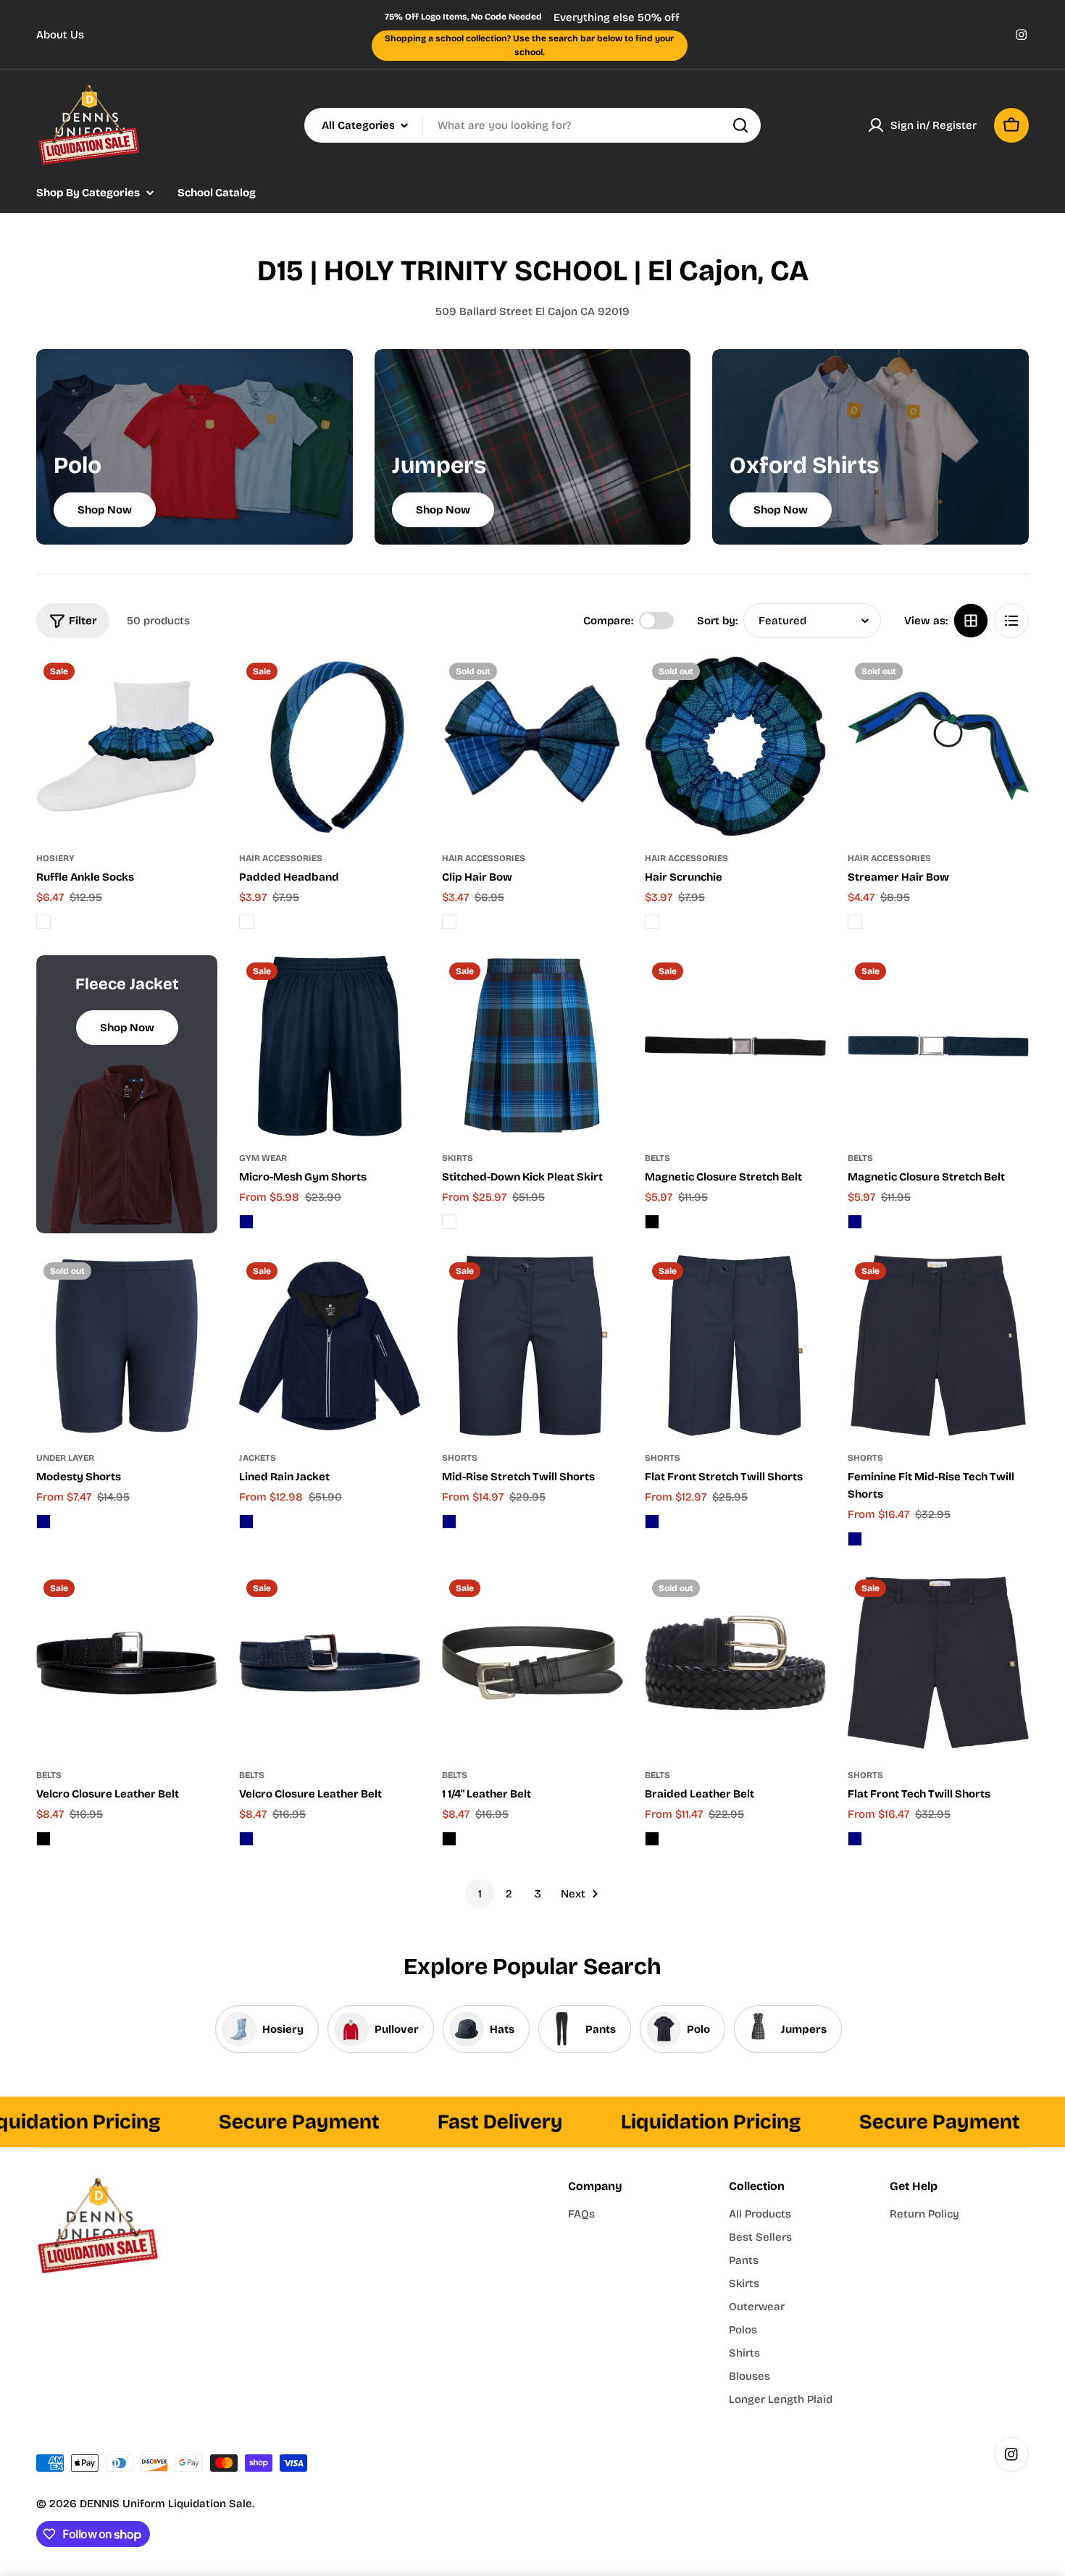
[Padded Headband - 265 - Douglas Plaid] (246, 922)
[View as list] (1011, 621)
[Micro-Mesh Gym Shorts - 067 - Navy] (246, 1222)
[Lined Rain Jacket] (330, 1346)
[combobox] (532, 125)
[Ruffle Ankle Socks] (127, 746)
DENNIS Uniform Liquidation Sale (166, 2504)
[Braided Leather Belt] (735, 1663)
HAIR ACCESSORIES (281, 858)
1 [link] (480, 1894)
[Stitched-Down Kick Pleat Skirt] (532, 1046)
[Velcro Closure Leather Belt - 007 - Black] (43, 1839)
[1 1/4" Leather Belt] (532, 1663)
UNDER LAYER (65, 1458)
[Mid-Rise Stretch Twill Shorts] (532, 1346)
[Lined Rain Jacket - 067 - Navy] (246, 1522)
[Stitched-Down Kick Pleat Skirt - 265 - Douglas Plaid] (449, 1222)
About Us (60, 35)
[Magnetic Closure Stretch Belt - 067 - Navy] (855, 1222)
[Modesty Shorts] (127, 1346)
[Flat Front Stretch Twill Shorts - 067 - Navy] (652, 1522)
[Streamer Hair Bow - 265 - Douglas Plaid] (855, 922)
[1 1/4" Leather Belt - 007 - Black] (449, 1839)
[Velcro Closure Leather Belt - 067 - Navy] (246, 1839)
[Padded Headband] (330, 746)
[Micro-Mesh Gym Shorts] (330, 1046)
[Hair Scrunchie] (735, 746)
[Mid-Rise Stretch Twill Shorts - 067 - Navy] (449, 1522)
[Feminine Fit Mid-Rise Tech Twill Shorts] (938, 1346)
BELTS (657, 1158)
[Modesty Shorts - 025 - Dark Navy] (43, 1522)
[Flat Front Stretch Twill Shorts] (735, 1346)
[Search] (740, 125)
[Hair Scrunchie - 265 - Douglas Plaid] (652, 922)
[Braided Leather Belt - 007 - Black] (652, 1839)
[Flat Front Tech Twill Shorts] (938, 1663)
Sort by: (717, 621)
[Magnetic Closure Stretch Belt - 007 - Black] (652, 1222)
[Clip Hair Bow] (532, 746)
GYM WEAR (263, 1158)
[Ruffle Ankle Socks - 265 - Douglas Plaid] (43, 922)
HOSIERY (55, 858)
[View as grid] (971, 621)
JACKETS (258, 1458)
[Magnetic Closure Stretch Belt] (735, 1046)
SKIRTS (458, 1158)
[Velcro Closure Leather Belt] (127, 1663)
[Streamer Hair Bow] (938, 746)
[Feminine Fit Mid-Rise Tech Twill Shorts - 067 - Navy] (855, 1539)
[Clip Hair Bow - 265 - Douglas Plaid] (449, 922)
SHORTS (460, 1458)
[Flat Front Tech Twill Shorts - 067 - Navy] (855, 1839)
